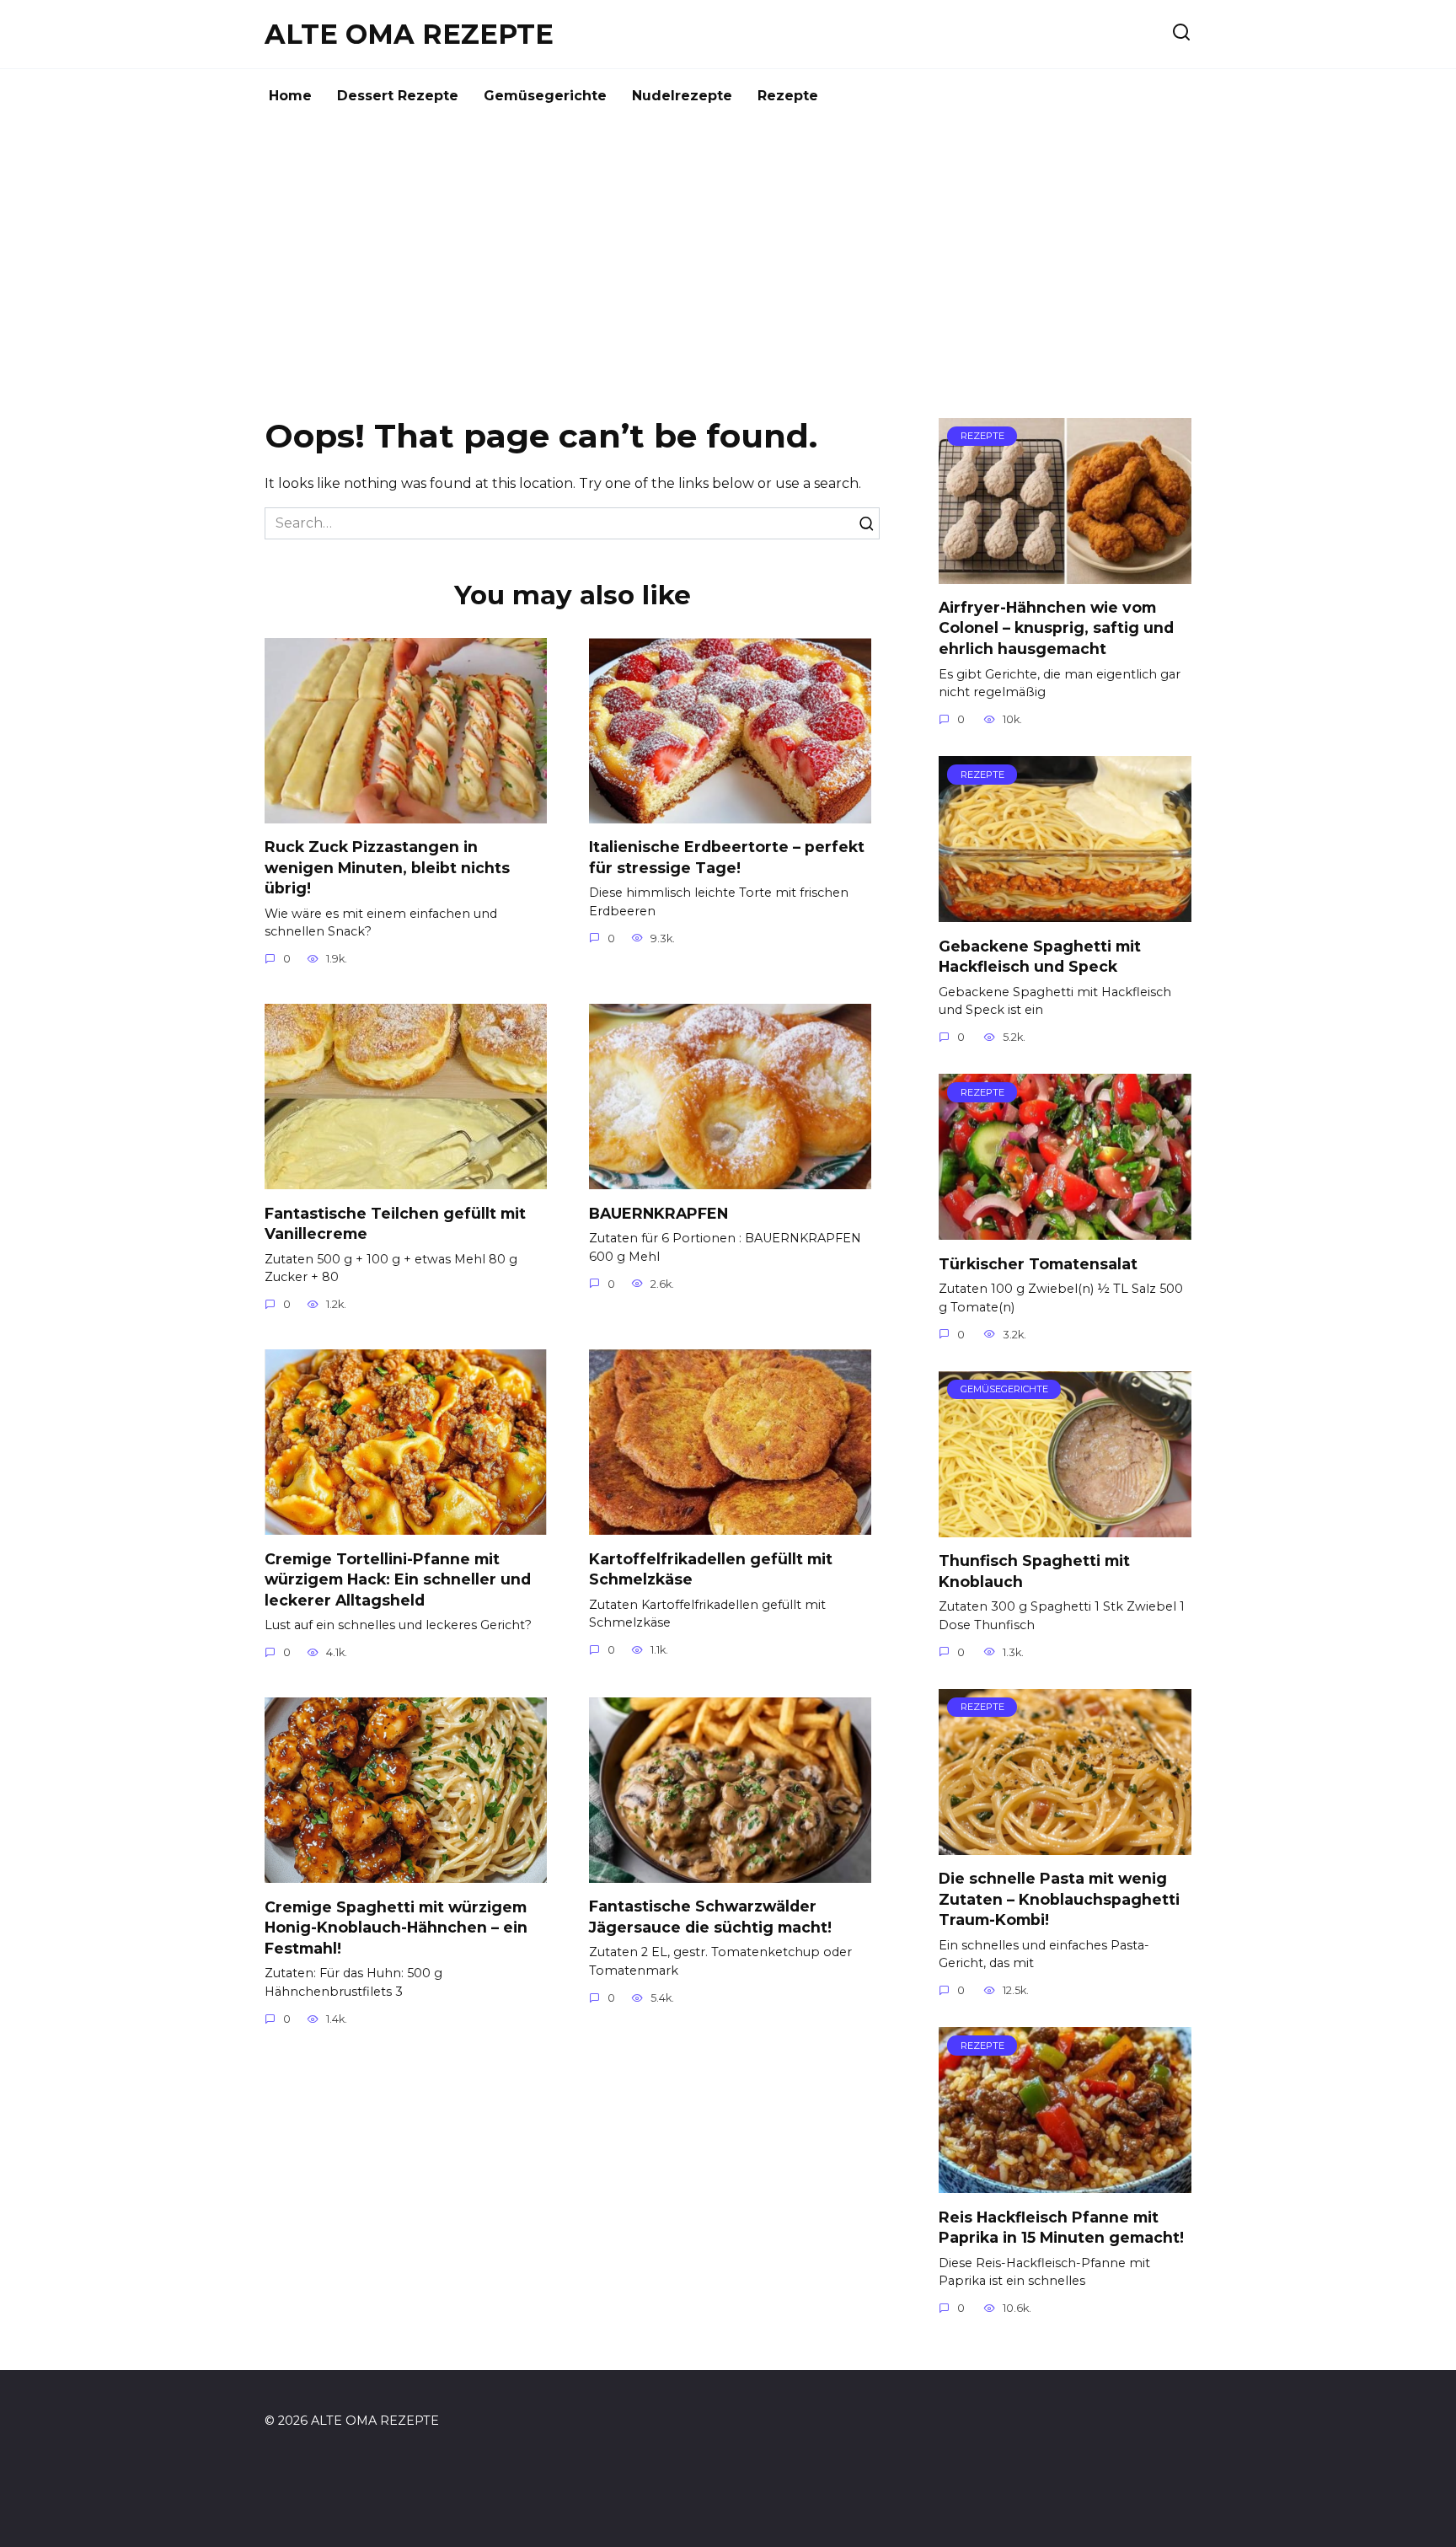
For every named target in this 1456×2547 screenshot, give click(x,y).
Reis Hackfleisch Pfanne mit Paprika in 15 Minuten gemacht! (1061, 2227)
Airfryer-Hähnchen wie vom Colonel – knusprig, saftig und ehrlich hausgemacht (1056, 628)
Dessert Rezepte (398, 96)
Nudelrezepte (682, 96)
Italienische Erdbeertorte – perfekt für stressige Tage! (727, 857)
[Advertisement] (728, 266)
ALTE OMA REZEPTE (409, 34)
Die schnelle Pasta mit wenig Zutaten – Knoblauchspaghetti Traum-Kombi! (1059, 1899)
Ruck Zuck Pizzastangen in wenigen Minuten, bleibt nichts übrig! (387, 867)
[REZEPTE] (1065, 574)
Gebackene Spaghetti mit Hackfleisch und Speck (1040, 956)
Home (290, 96)
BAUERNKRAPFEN (658, 1212)
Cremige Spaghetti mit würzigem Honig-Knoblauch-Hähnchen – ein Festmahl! (396, 1927)
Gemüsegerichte (545, 96)
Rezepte (788, 96)
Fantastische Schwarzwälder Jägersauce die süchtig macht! (710, 1917)
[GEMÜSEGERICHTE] (1065, 1527)
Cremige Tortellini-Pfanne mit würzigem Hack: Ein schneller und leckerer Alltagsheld (398, 1579)
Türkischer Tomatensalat (1038, 1263)
